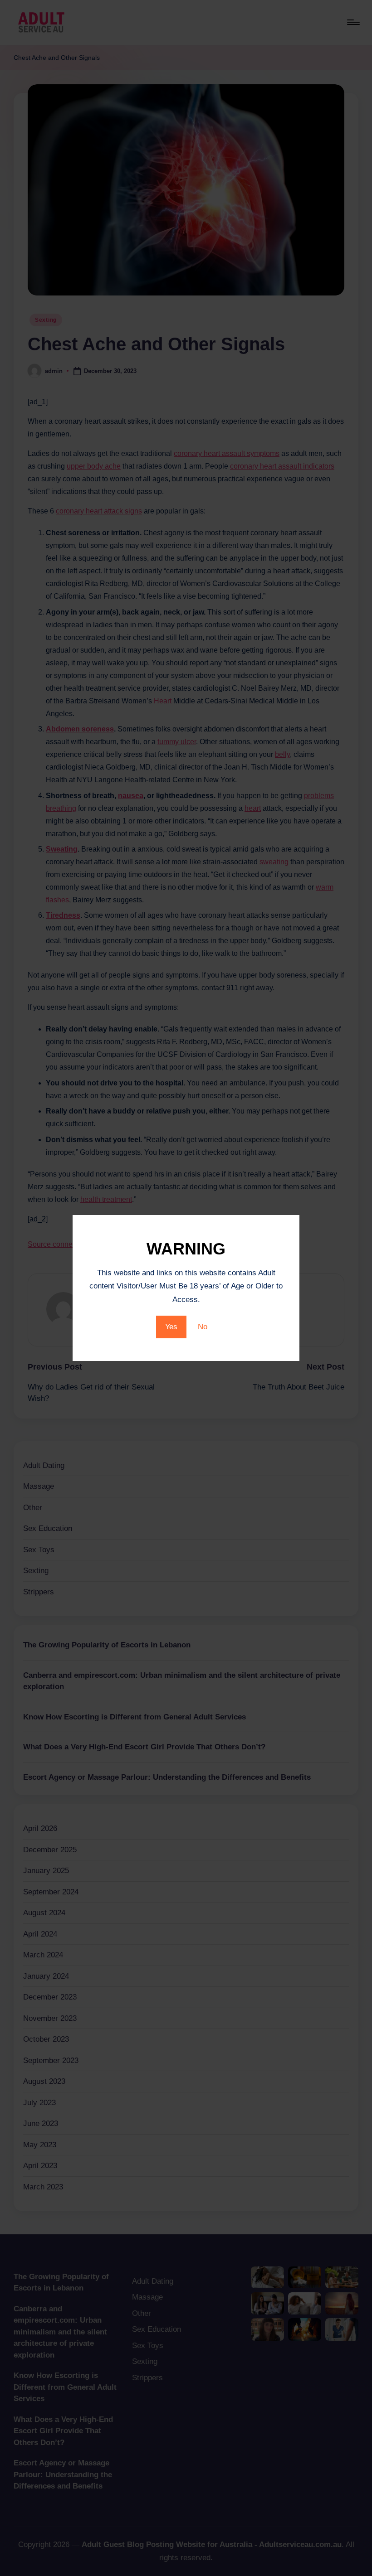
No (203, 1327)
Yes (171, 1327)
